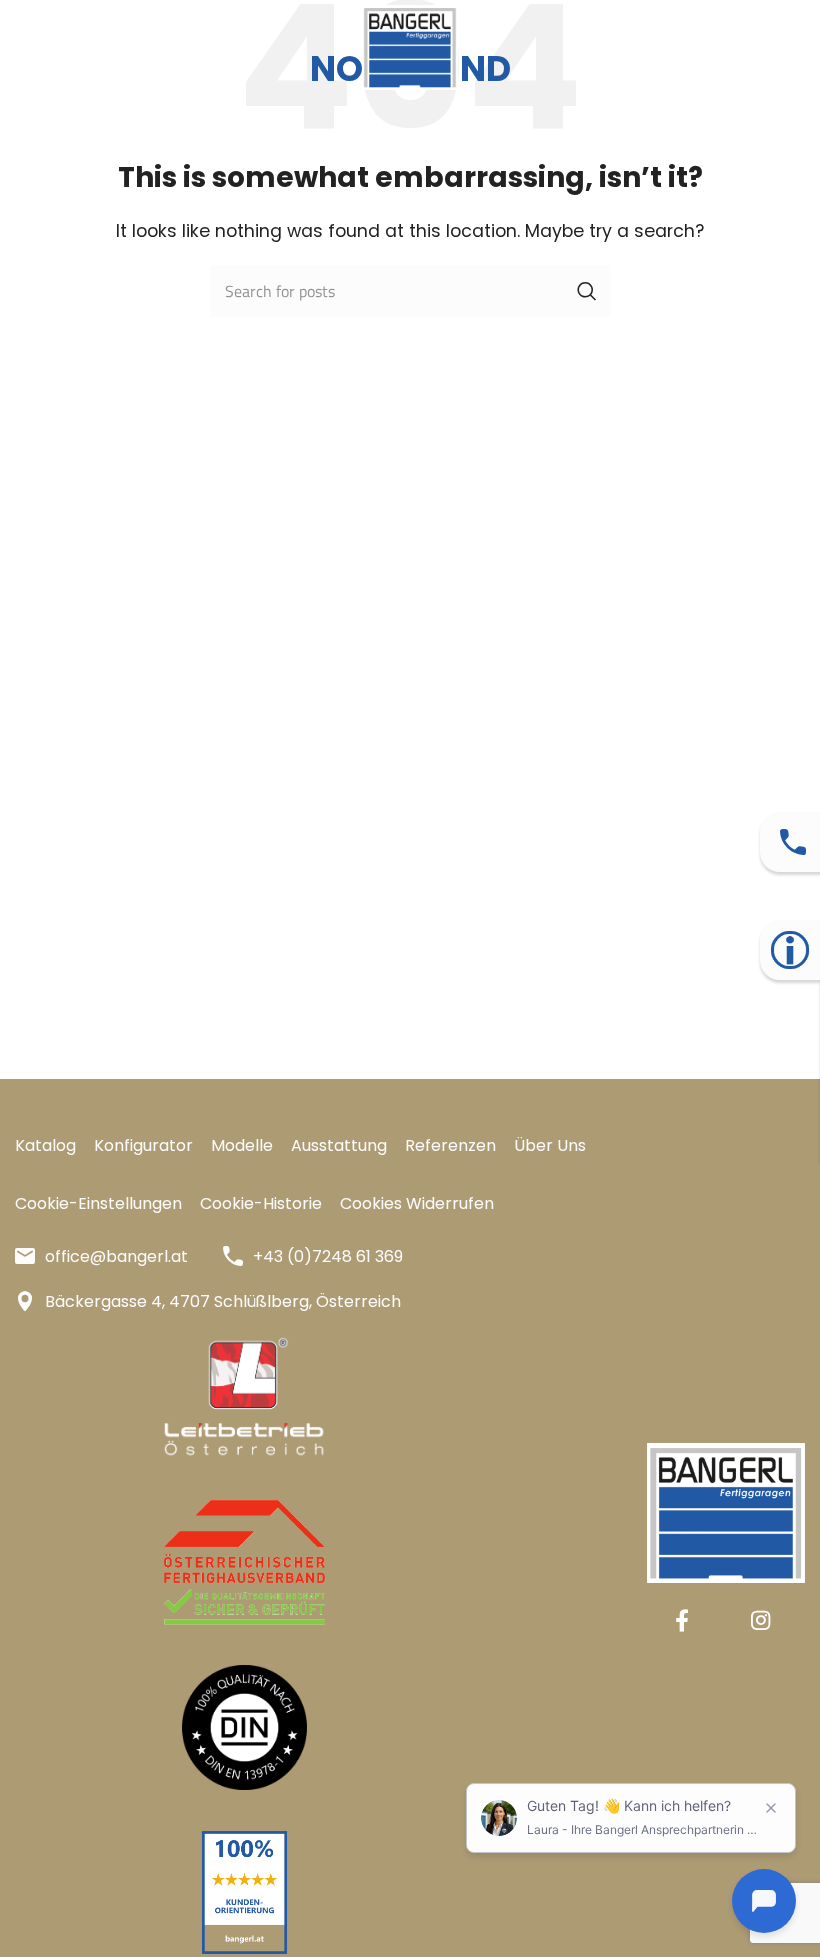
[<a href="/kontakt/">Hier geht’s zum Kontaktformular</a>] (793, 842)
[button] (98, 1204)
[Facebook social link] (682, 1620)
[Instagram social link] (760, 1620)
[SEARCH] (587, 291)
